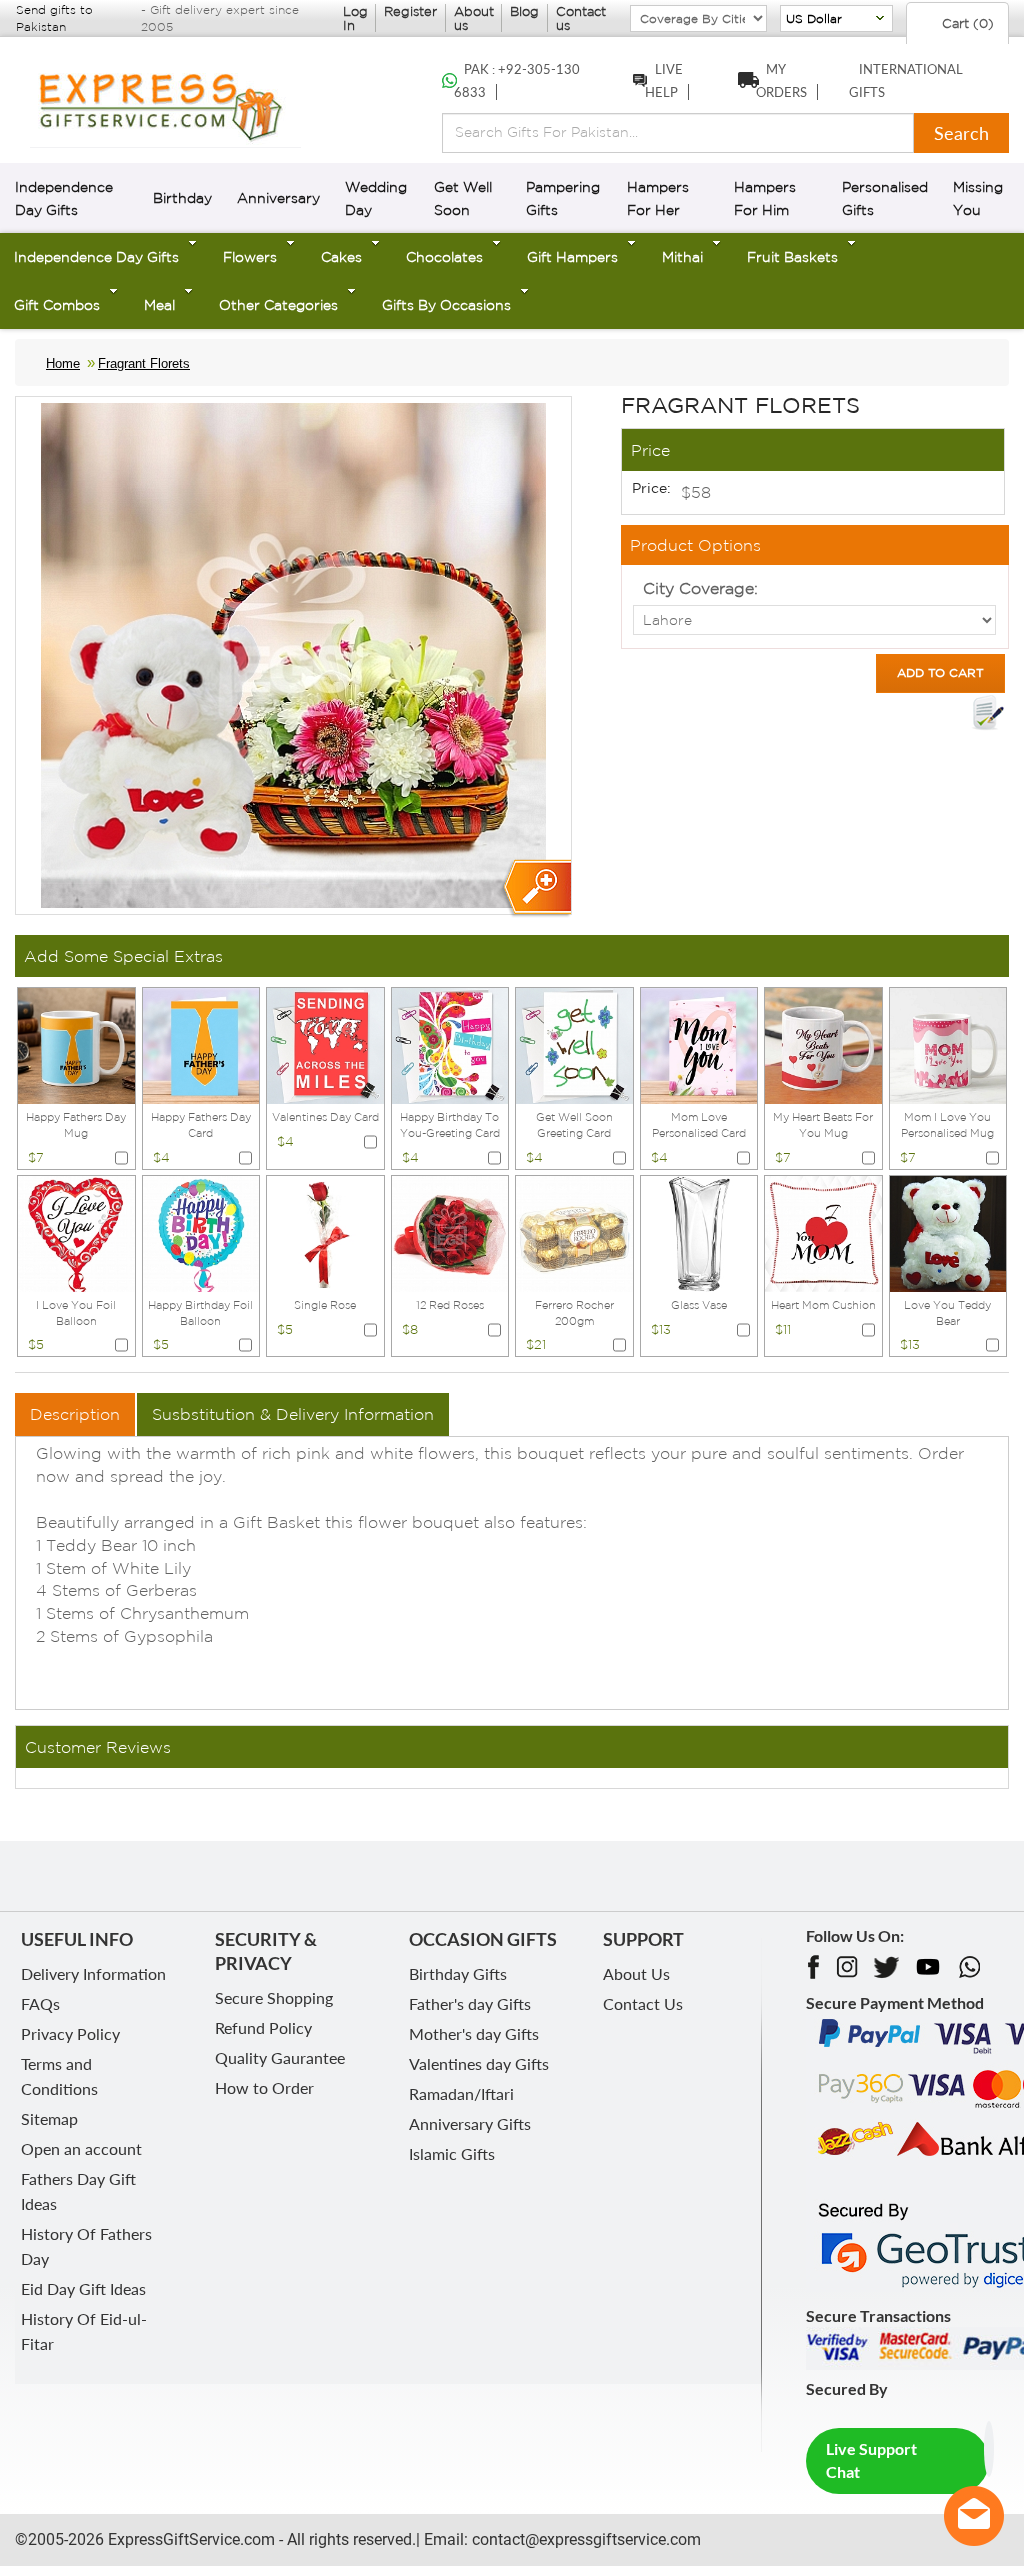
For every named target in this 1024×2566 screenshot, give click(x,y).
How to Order (264, 2087)
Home (63, 363)
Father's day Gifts (470, 2003)
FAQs (40, 2003)
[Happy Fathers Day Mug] (76, 1044)
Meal (159, 305)
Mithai (682, 257)
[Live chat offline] (974, 2516)
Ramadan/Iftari (461, 2093)
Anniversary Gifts (470, 2123)
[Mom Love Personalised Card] (699, 1044)
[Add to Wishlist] (988, 713)
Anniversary (278, 198)
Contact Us (643, 2003)
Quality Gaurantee (280, 2057)
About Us (636, 1973)
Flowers (250, 257)
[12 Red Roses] (450, 1232)
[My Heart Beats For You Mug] (823, 1044)
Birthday (182, 198)
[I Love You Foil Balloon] (76, 1232)
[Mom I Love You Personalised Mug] (948, 1044)
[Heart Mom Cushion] (823, 1232)
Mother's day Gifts (474, 2033)
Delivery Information (93, 1973)
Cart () (966, 23)
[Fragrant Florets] (535, 888)
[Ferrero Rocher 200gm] (574, 1232)
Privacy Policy (70, 2033)
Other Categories (278, 305)
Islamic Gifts (452, 2153)
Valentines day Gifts (479, 2063)
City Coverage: (700, 588)
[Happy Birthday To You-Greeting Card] (450, 1044)
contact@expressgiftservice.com (584, 2539)
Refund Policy (263, 2027)
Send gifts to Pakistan (54, 18)
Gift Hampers (572, 257)
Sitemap (49, 2118)
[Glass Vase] (699, 1232)
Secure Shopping (274, 1997)
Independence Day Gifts (96, 257)
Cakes (341, 257)
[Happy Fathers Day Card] (201, 1044)
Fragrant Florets (144, 363)
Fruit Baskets (792, 257)
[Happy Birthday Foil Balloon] (201, 1232)
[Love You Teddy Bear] (948, 1232)
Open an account (81, 2148)
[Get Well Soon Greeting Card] (574, 1044)
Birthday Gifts (458, 1973)
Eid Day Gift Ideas (83, 2288)
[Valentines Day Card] (325, 1044)
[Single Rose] (325, 1232)
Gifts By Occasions (446, 305)
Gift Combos (57, 305)
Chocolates (444, 257)
